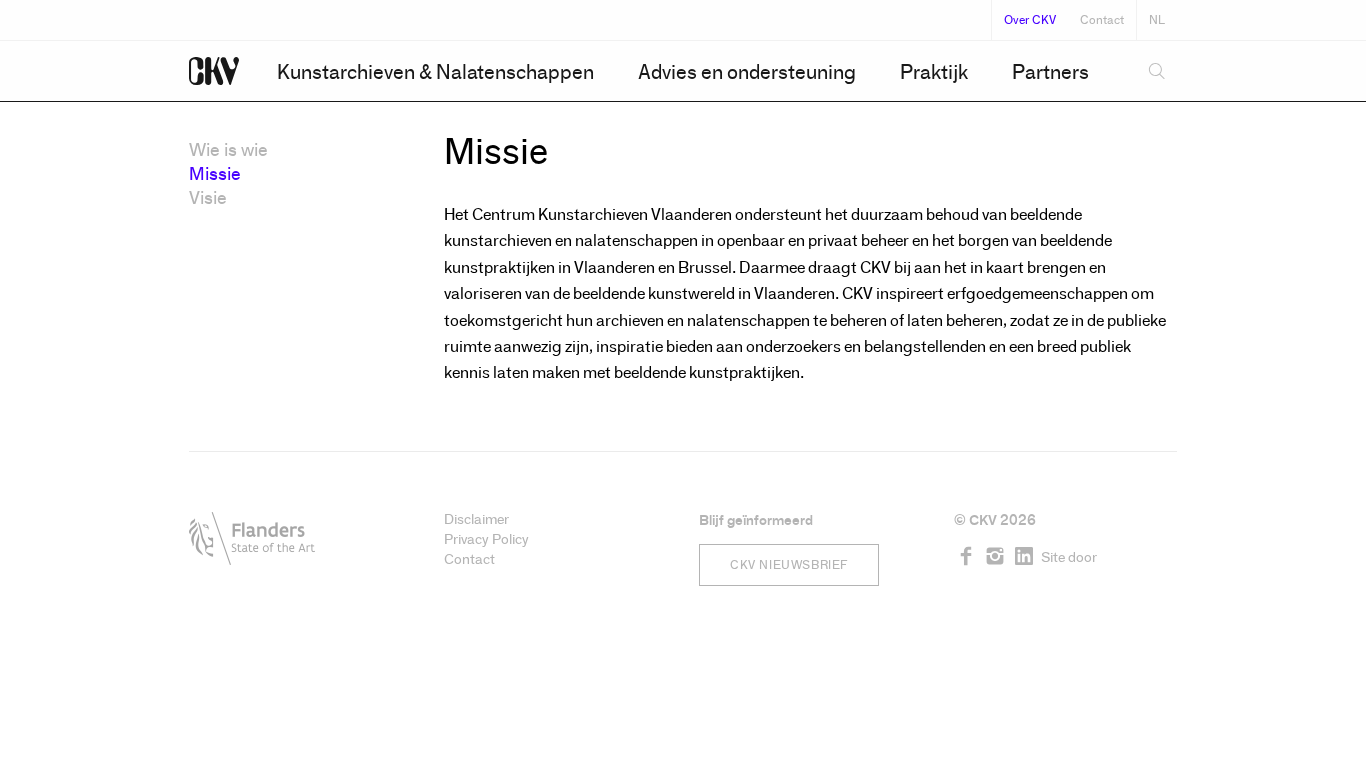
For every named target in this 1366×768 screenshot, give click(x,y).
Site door (1069, 557)
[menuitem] (435, 72)
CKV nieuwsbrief (789, 565)
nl (1157, 20)
